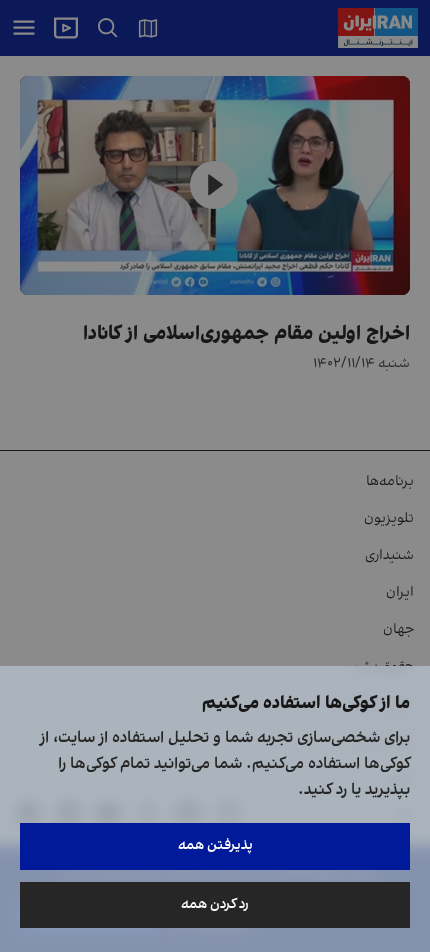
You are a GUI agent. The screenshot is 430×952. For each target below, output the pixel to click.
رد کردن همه (215, 904)
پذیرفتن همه (215, 845)
